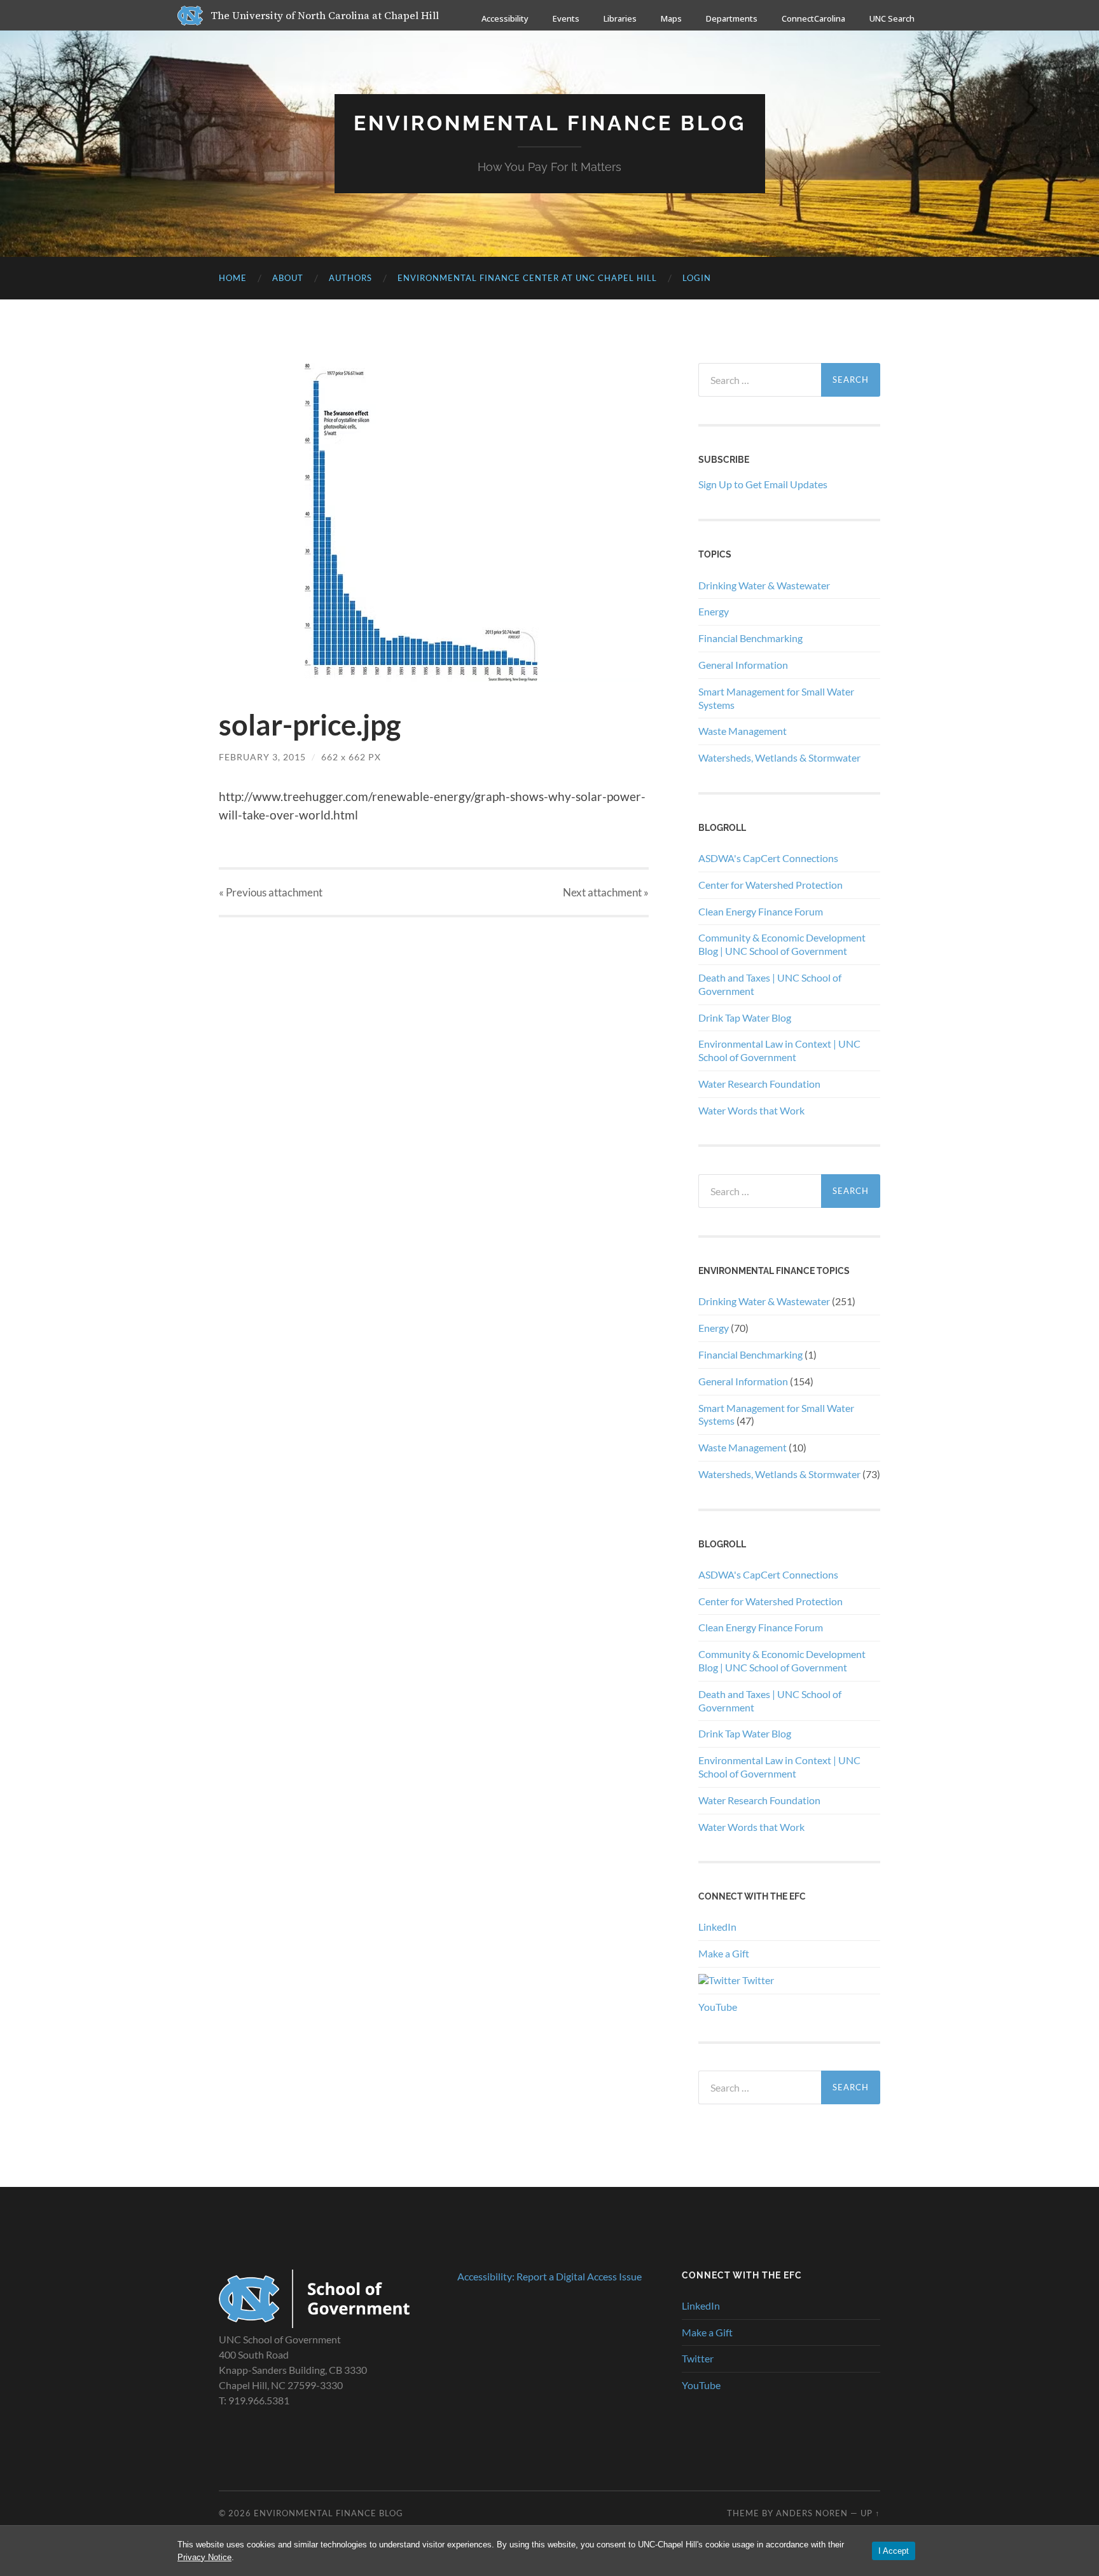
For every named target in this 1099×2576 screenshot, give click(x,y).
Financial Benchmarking (750, 638)
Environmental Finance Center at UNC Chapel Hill (527, 278)
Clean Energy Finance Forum (761, 911)
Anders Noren (812, 2513)
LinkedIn (717, 1927)
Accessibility (505, 18)
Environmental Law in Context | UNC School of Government (779, 1050)
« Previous (271, 892)
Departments (732, 18)
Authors (350, 278)
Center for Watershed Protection (771, 885)
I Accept (894, 2551)
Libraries (620, 18)
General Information (743, 665)
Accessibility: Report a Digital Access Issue (549, 2276)
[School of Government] (314, 2324)
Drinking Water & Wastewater (764, 585)
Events (566, 18)
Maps (671, 18)
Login (697, 278)
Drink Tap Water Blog (745, 1017)
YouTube (718, 2007)
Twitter (757, 1980)
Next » (606, 892)
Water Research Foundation (759, 1084)
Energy (714, 611)
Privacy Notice (204, 2557)
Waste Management (743, 731)
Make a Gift (724, 1953)
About (288, 278)
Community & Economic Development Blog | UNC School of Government (782, 944)
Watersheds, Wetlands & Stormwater (779, 757)
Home (233, 278)
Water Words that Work (751, 1110)
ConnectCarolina (813, 18)
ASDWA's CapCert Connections (768, 858)
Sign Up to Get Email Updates (763, 484)
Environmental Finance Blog (550, 123)
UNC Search (892, 18)
